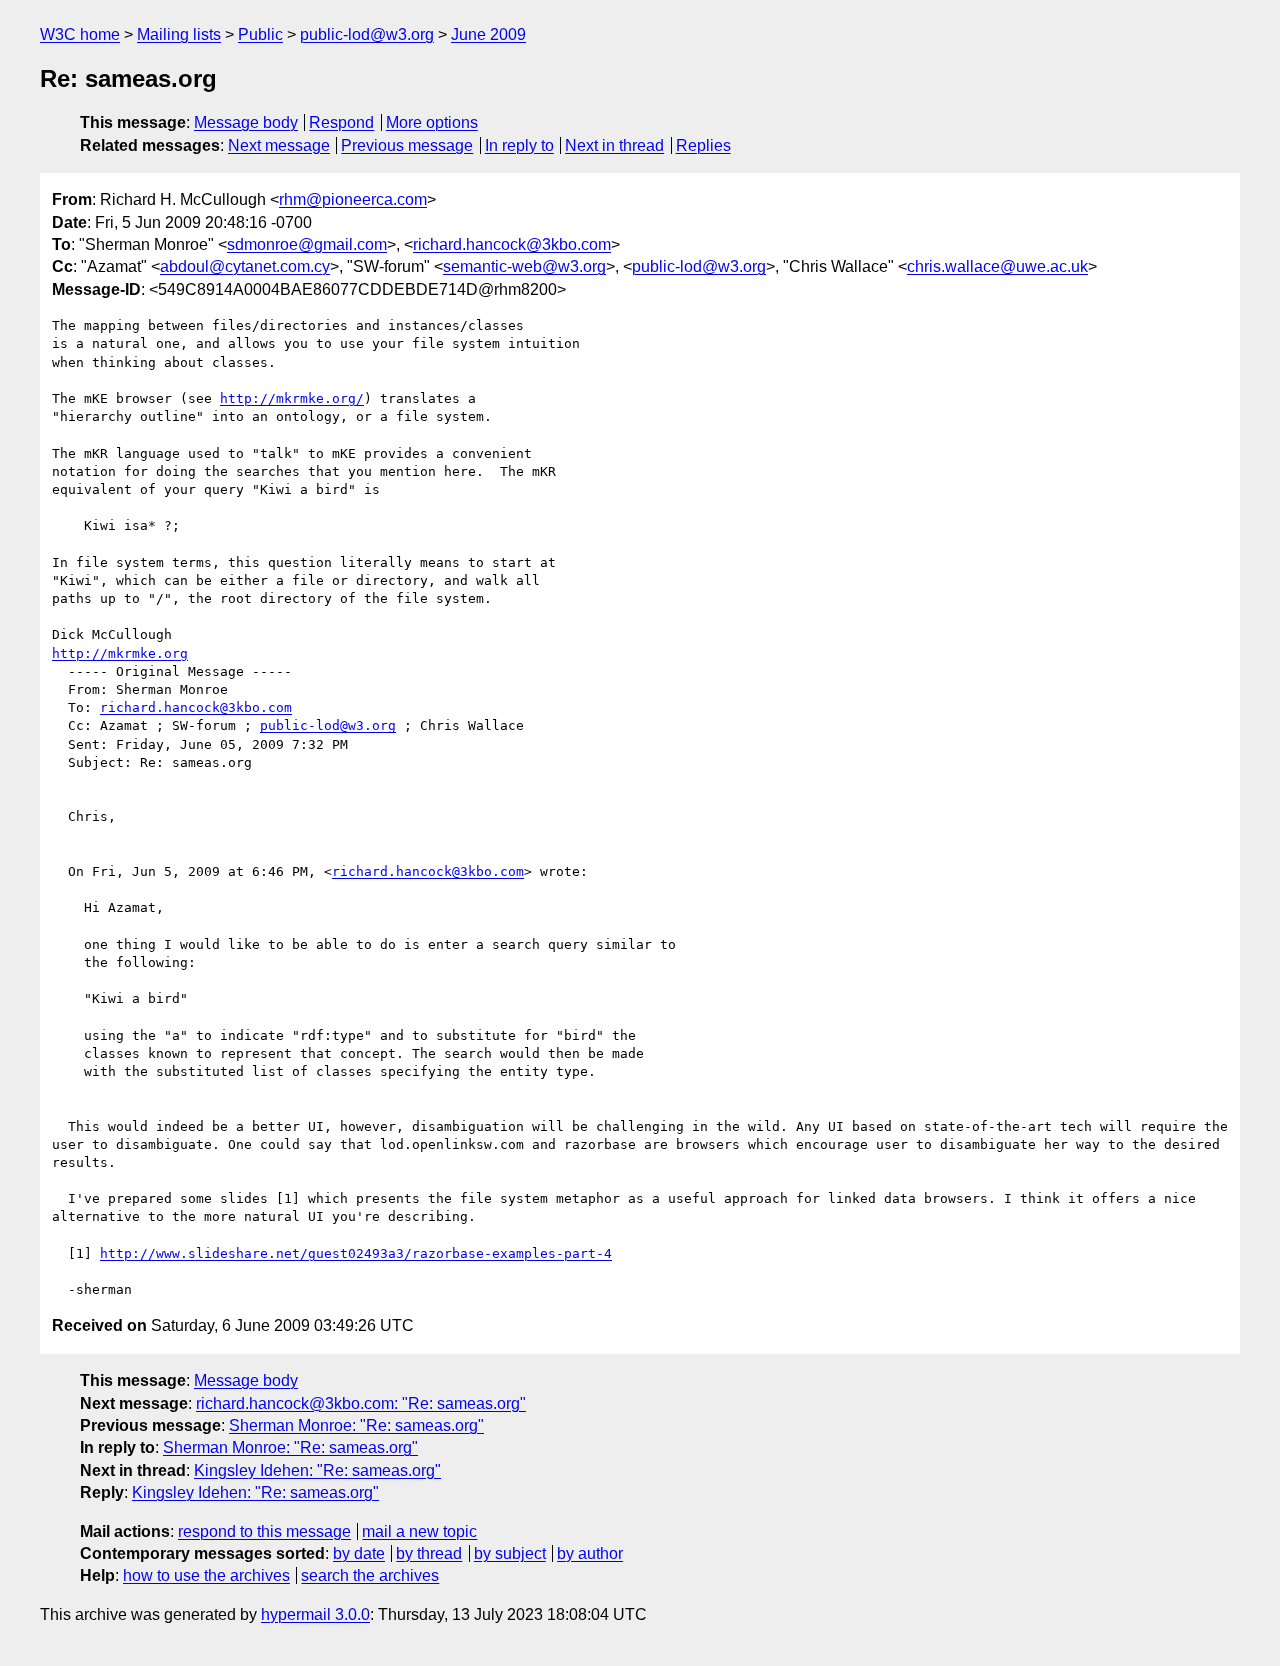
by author (590, 1553)
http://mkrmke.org (120, 653)
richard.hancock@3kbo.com (512, 244)
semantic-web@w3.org (524, 266)
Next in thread (614, 145)
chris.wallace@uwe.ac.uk (997, 266)
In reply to (519, 145)
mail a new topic (419, 1531)
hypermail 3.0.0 (315, 1614)
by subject (510, 1553)
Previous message (407, 145)
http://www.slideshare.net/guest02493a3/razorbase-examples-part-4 (356, 1253)
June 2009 (488, 34)
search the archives (370, 1575)
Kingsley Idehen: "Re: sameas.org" (317, 1470)
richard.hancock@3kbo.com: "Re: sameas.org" (361, 1403)
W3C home (80, 34)
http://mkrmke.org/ (292, 398)
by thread (429, 1553)
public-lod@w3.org (367, 34)
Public (260, 34)
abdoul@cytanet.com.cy (245, 266)
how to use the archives (206, 1575)
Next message (279, 145)
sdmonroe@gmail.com (307, 244)
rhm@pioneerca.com (353, 199)
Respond (341, 122)
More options (432, 122)
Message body (246, 122)
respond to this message (264, 1531)
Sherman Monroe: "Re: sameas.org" (356, 1425)
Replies (703, 145)
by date (359, 1553)
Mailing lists (179, 34)
